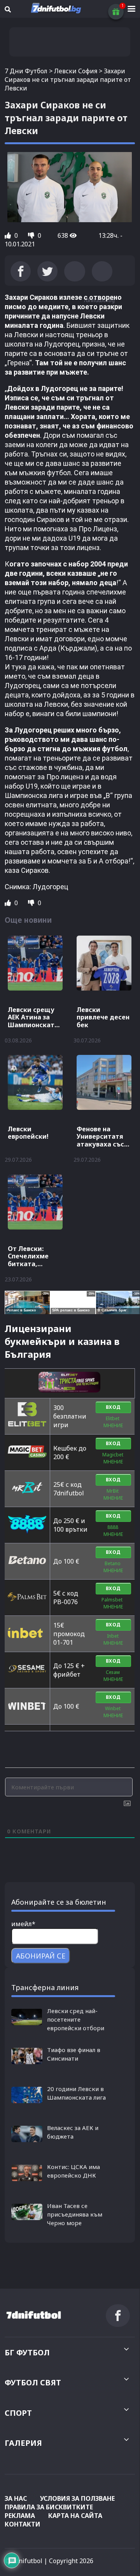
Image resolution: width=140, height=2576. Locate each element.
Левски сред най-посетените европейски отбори (76, 2019)
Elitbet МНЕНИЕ (113, 1422)
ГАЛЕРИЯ (23, 2443)
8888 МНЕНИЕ (113, 1531)
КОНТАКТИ (23, 2524)
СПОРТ (18, 2413)
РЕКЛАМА (20, 2516)
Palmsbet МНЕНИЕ (113, 1603)
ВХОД (113, 1407)
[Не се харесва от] (32, 235)
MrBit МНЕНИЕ (113, 1494)
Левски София (76, 71)
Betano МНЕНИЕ (113, 1567)
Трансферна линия (45, 1987)
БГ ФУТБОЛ (27, 2352)
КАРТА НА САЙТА (75, 2516)
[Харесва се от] (9, 235)
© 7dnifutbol (24, 2561)
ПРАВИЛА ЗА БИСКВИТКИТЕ (49, 2507)
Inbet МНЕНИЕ (113, 1639)
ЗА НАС (16, 2498)
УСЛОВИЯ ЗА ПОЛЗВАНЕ (77, 2498)
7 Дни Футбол (26, 71)
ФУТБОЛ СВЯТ (33, 2382)
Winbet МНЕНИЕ (113, 1712)
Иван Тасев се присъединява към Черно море (75, 2214)
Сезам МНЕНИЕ (113, 1676)
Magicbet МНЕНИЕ (113, 1458)
